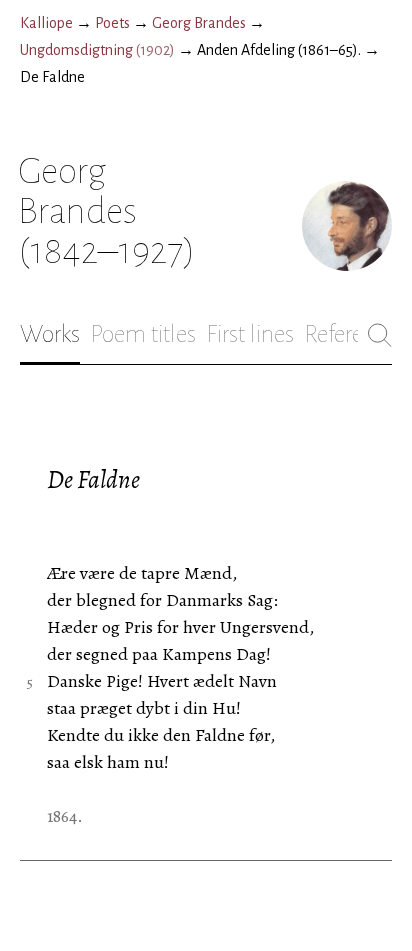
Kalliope (46, 23)
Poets (112, 23)
